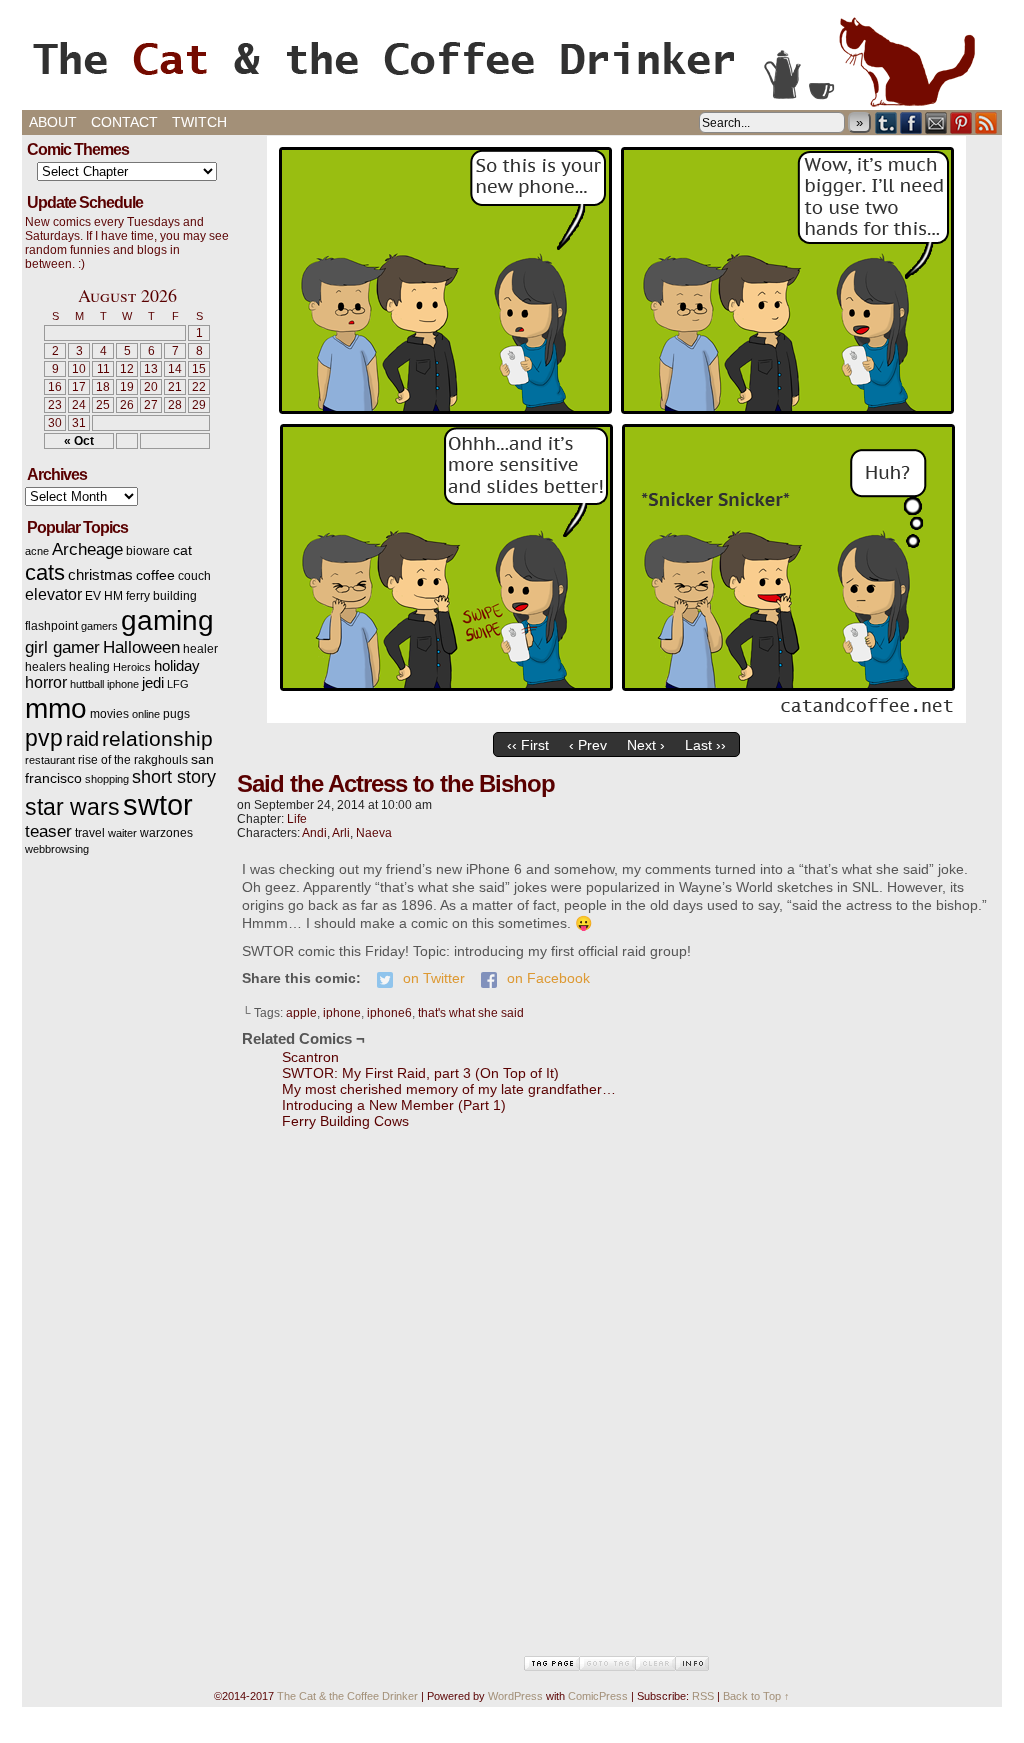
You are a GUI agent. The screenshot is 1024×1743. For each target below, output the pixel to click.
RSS (986, 122)
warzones (166, 833)
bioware (148, 551)
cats (45, 572)
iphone (123, 684)
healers (45, 667)
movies (109, 714)
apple (301, 1013)
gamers (99, 626)
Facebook (911, 122)
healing (89, 667)
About (53, 122)
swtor (158, 804)
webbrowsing (57, 849)
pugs (176, 714)
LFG (178, 684)
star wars (72, 807)
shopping (107, 779)
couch (194, 576)
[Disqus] (616, 1403)
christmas (100, 575)
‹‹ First (528, 745)
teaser (48, 831)
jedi (153, 683)
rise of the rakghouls (133, 760)
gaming (167, 620)
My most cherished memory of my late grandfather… (449, 1089)
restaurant (50, 760)
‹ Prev (588, 745)
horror (46, 682)
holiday (177, 666)
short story (174, 777)
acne (37, 551)
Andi (314, 833)
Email (936, 122)
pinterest (961, 122)
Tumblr (886, 122)
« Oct (79, 441)
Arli (341, 833)
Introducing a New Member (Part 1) (394, 1105)
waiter (122, 833)
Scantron (310, 1057)
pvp (44, 738)
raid (82, 739)
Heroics (132, 667)
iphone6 (389, 1013)
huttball (87, 684)
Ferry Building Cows (345, 1121)
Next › (646, 745)
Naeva (374, 833)
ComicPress (598, 1696)
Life (297, 819)
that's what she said (471, 1013)
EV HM (104, 596)
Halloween (141, 647)
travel (90, 833)
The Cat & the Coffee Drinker (512, 60)
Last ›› (705, 745)
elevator (53, 594)
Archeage (87, 549)
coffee (155, 575)
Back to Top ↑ (756, 1696)
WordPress (515, 1696)
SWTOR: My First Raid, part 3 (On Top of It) (420, 1073)
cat (182, 550)
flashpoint (51, 626)
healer (200, 649)
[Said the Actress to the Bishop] (616, 718)
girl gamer (62, 647)
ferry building (161, 596)
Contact (124, 122)
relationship (157, 738)
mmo (56, 708)
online (146, 714)
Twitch (199, 122)
